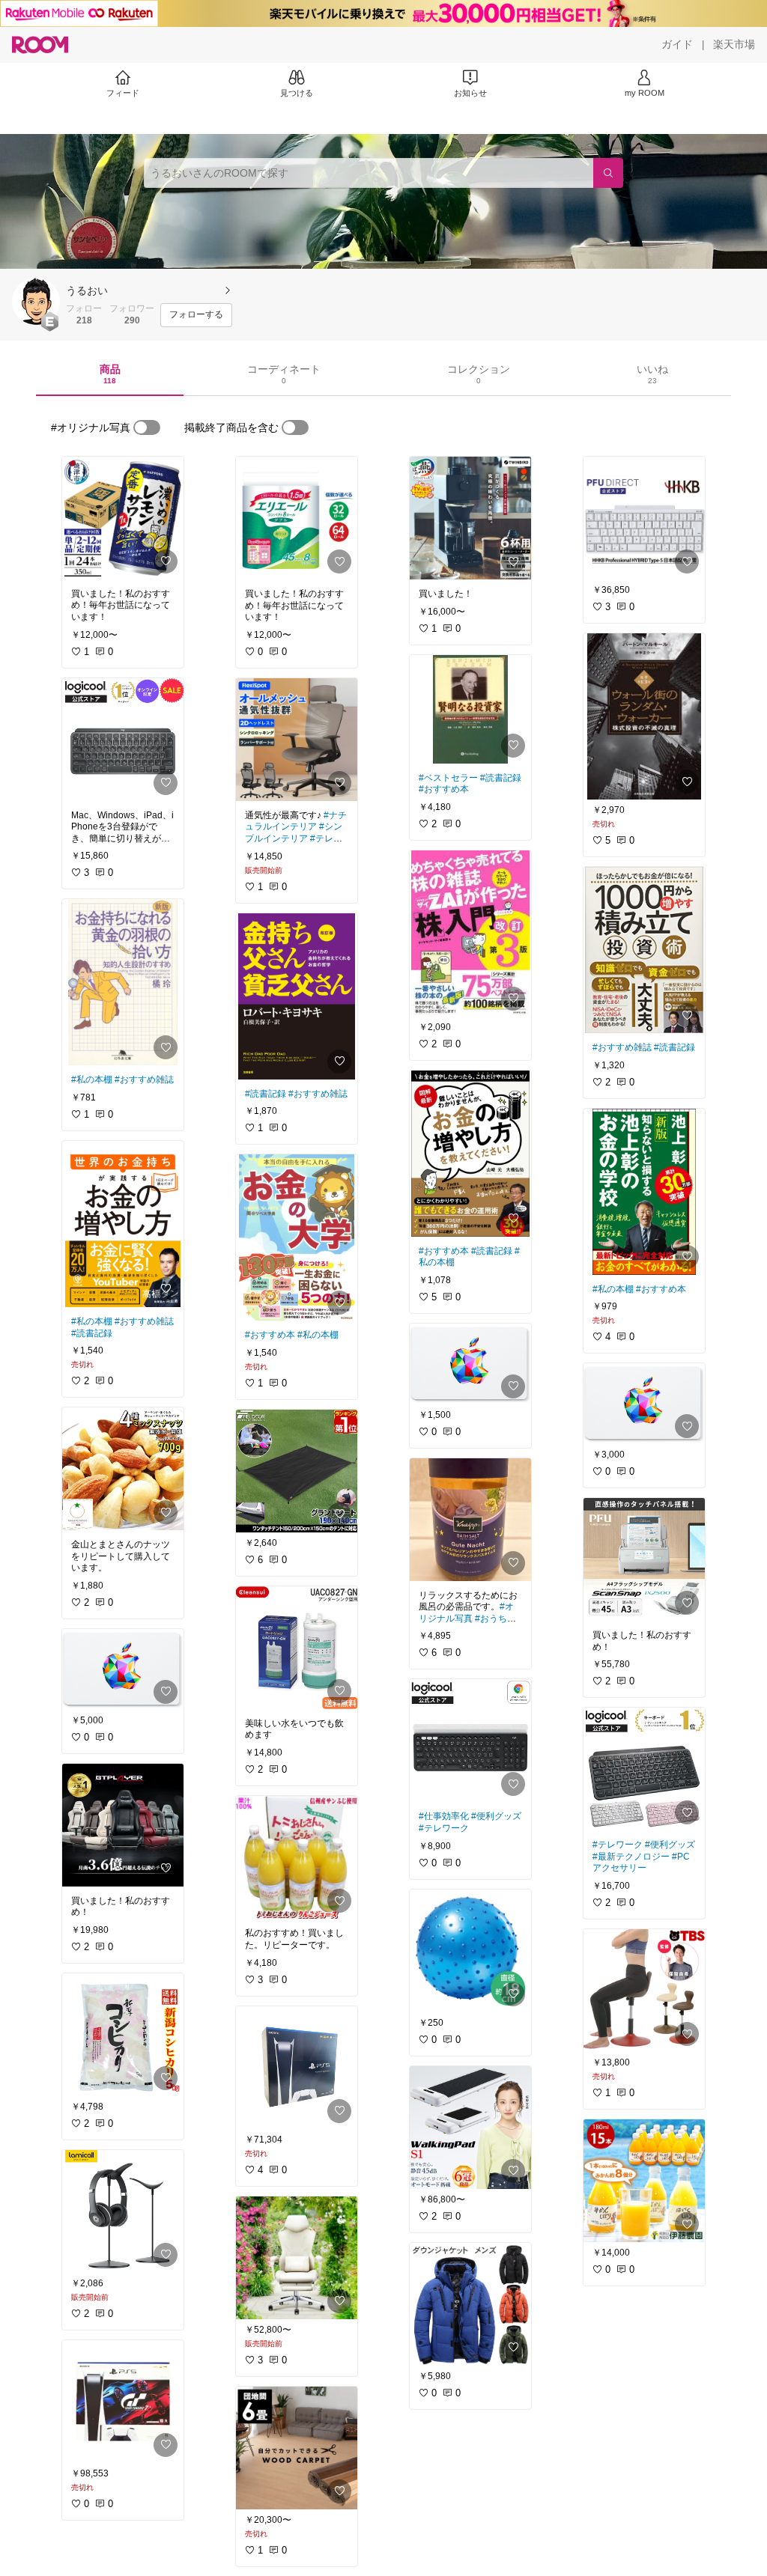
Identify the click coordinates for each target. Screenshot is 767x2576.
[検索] (608, 173)
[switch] (147, 427)
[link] (123, 518)
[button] (36, 302)
